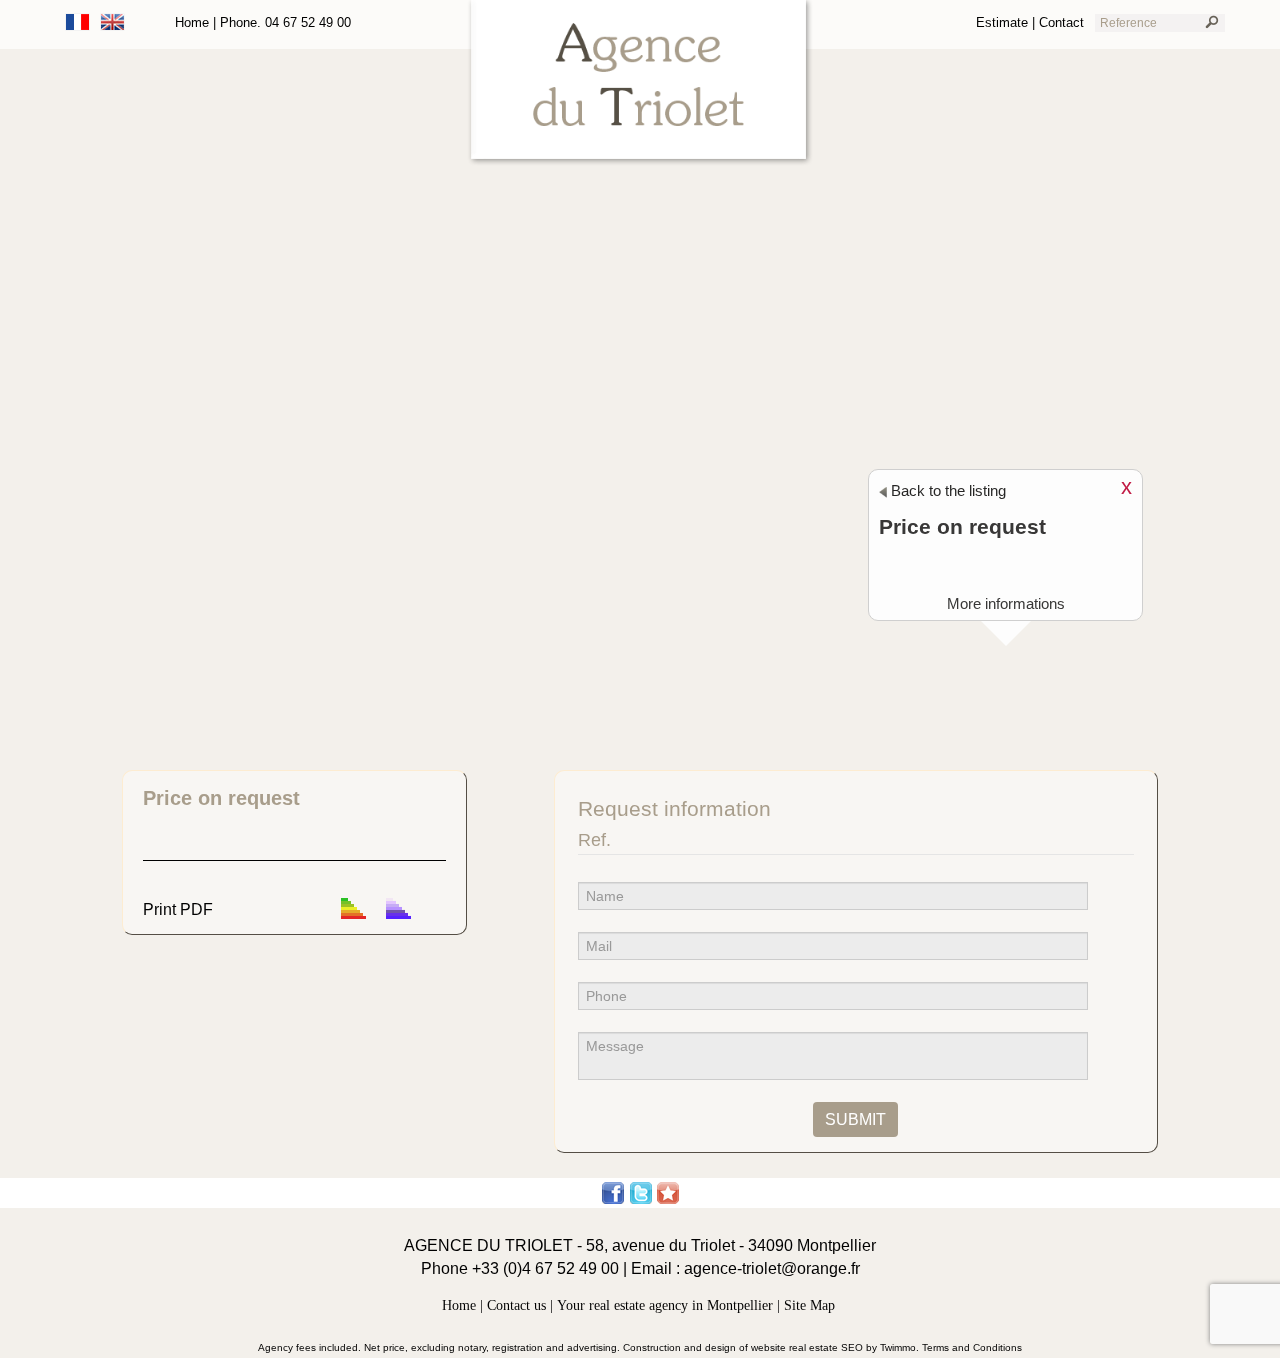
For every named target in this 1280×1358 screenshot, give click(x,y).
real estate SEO (826, 1347)
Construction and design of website (704, 1347)
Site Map (809, 1305)
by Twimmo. (894, 1347)
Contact (1061, 22)
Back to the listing (946, 490)
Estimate (1002, 22)
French (78, 22)
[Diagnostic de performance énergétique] (353, 909)
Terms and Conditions (972, 1347)
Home (192, 22)
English (113, 22)
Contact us (516, 1305)
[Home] (640, 83)
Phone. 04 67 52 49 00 (285, 22)
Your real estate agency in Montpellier (665, 1305)
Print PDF (178, 909)
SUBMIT (855, 1119)
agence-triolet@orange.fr (772, 1268)
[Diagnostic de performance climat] (398, 909)
